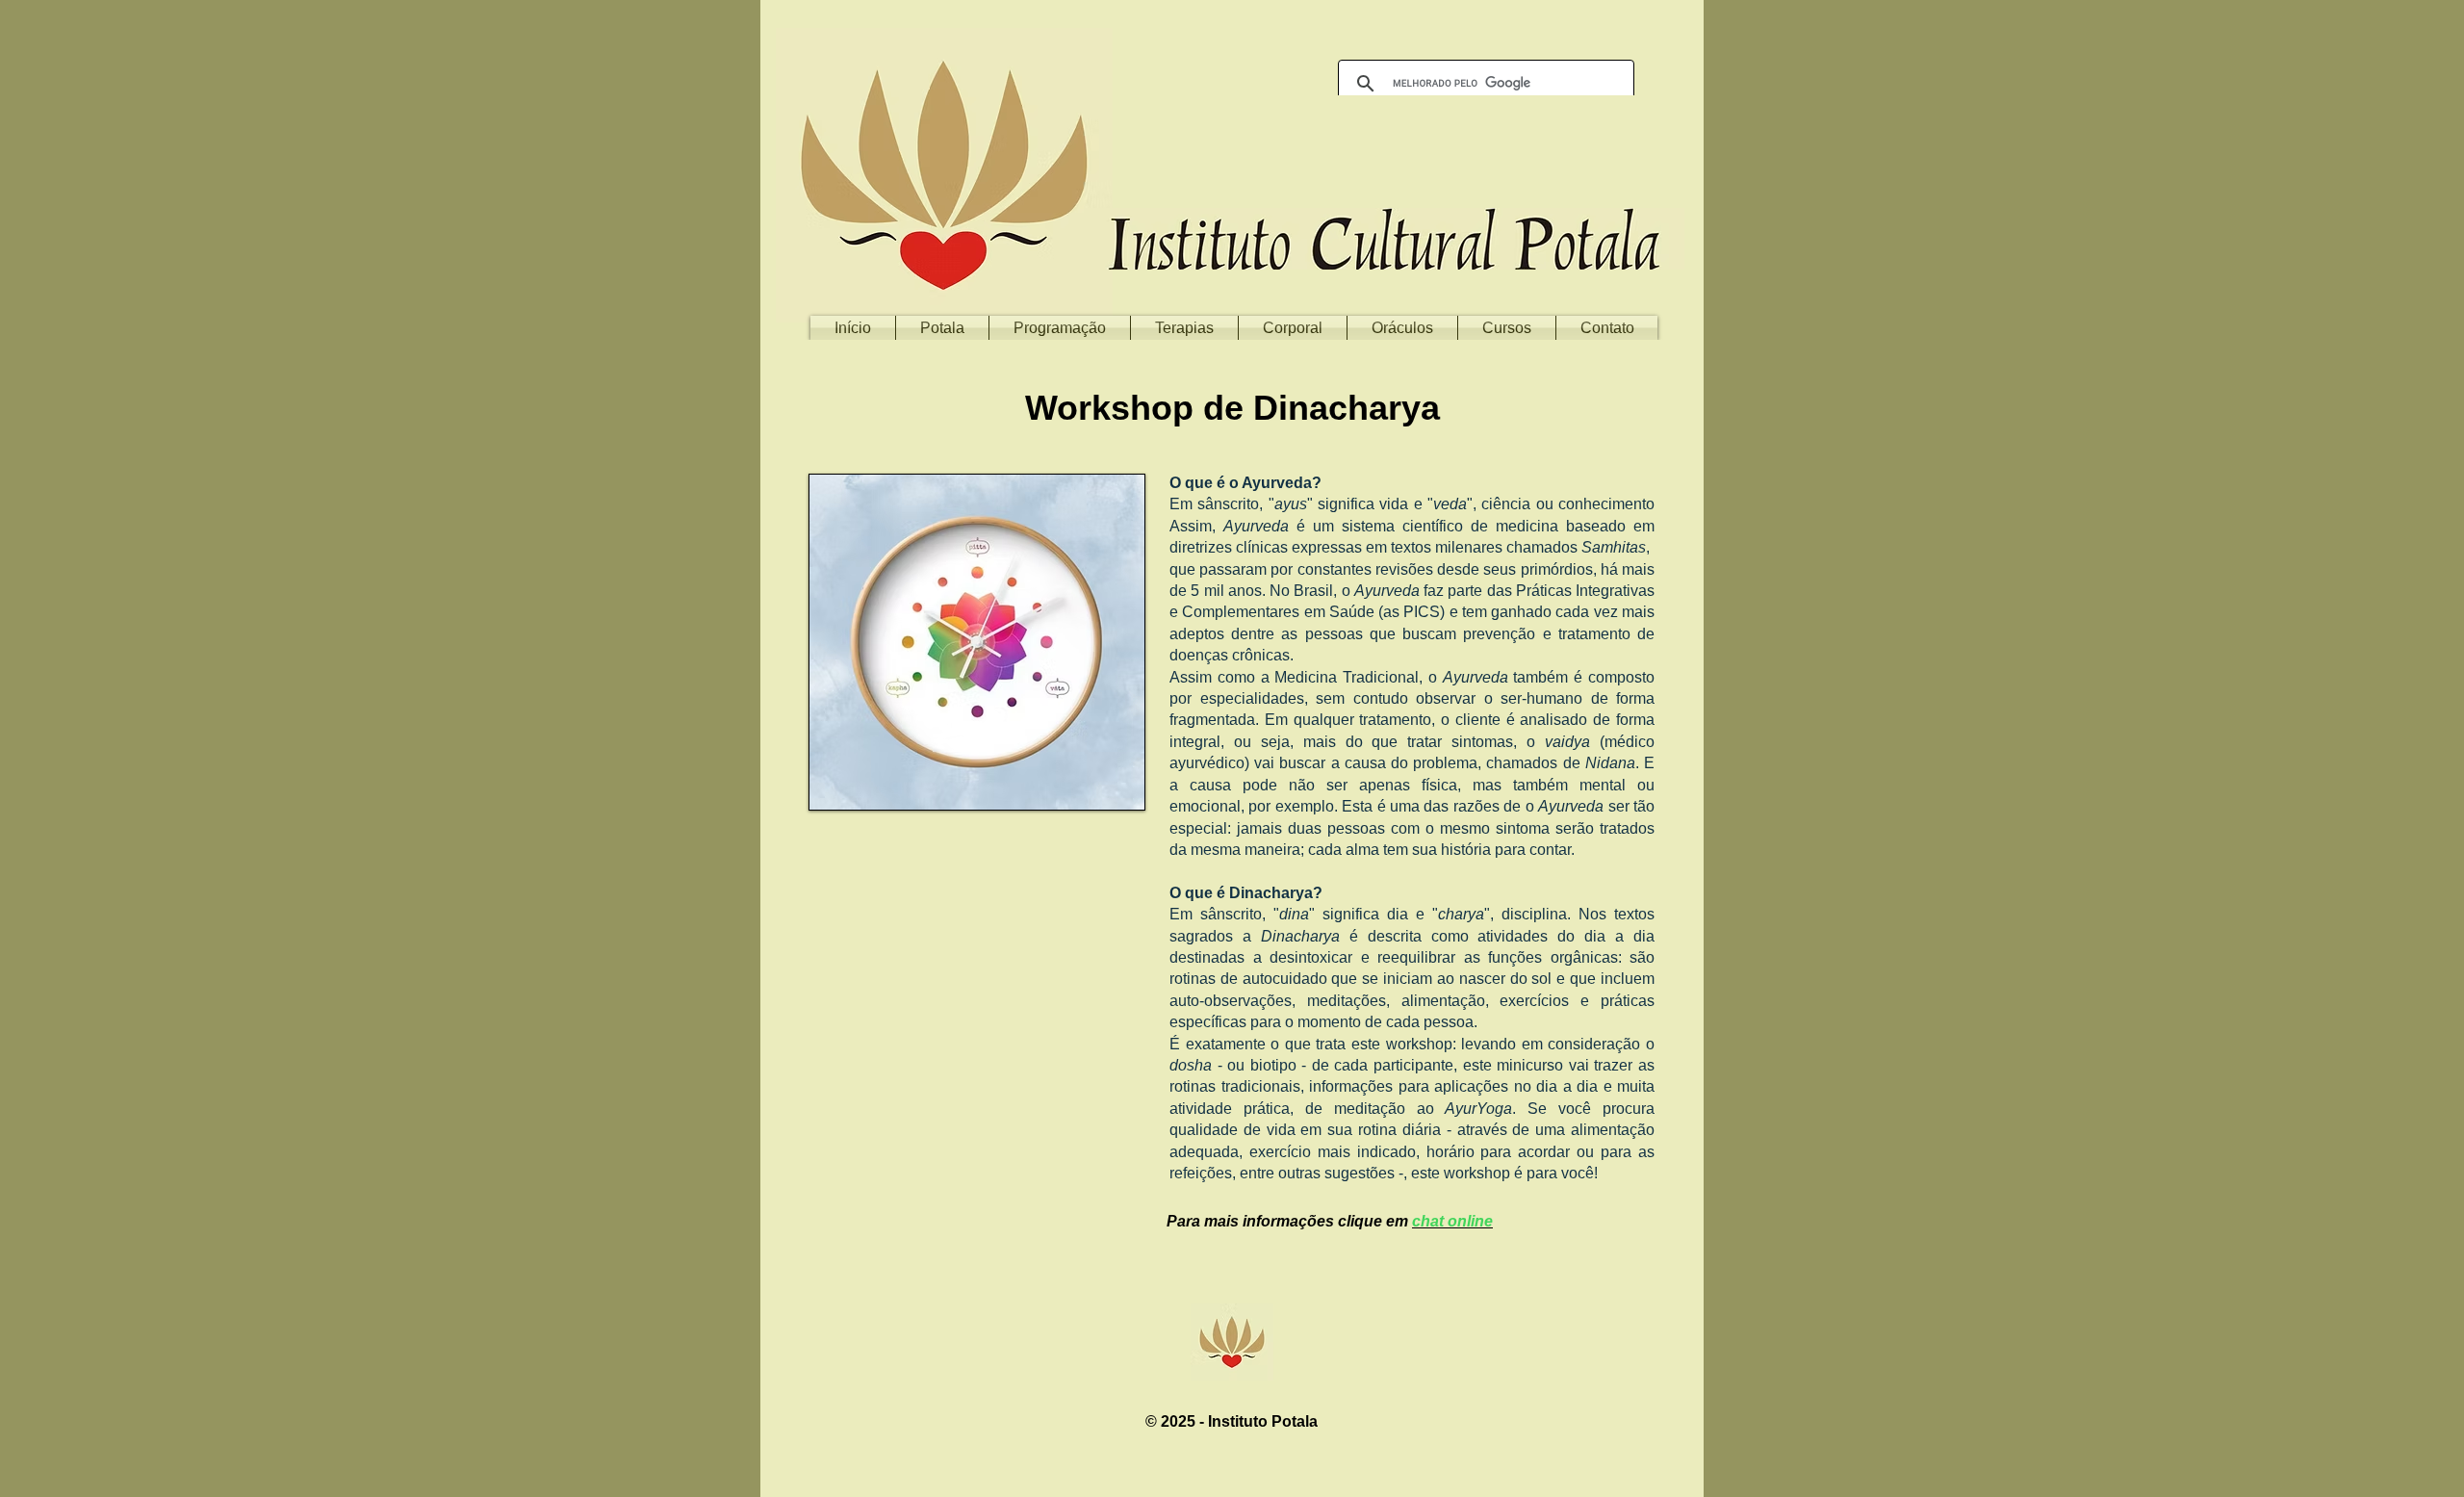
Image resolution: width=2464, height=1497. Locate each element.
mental (1603, 785)
